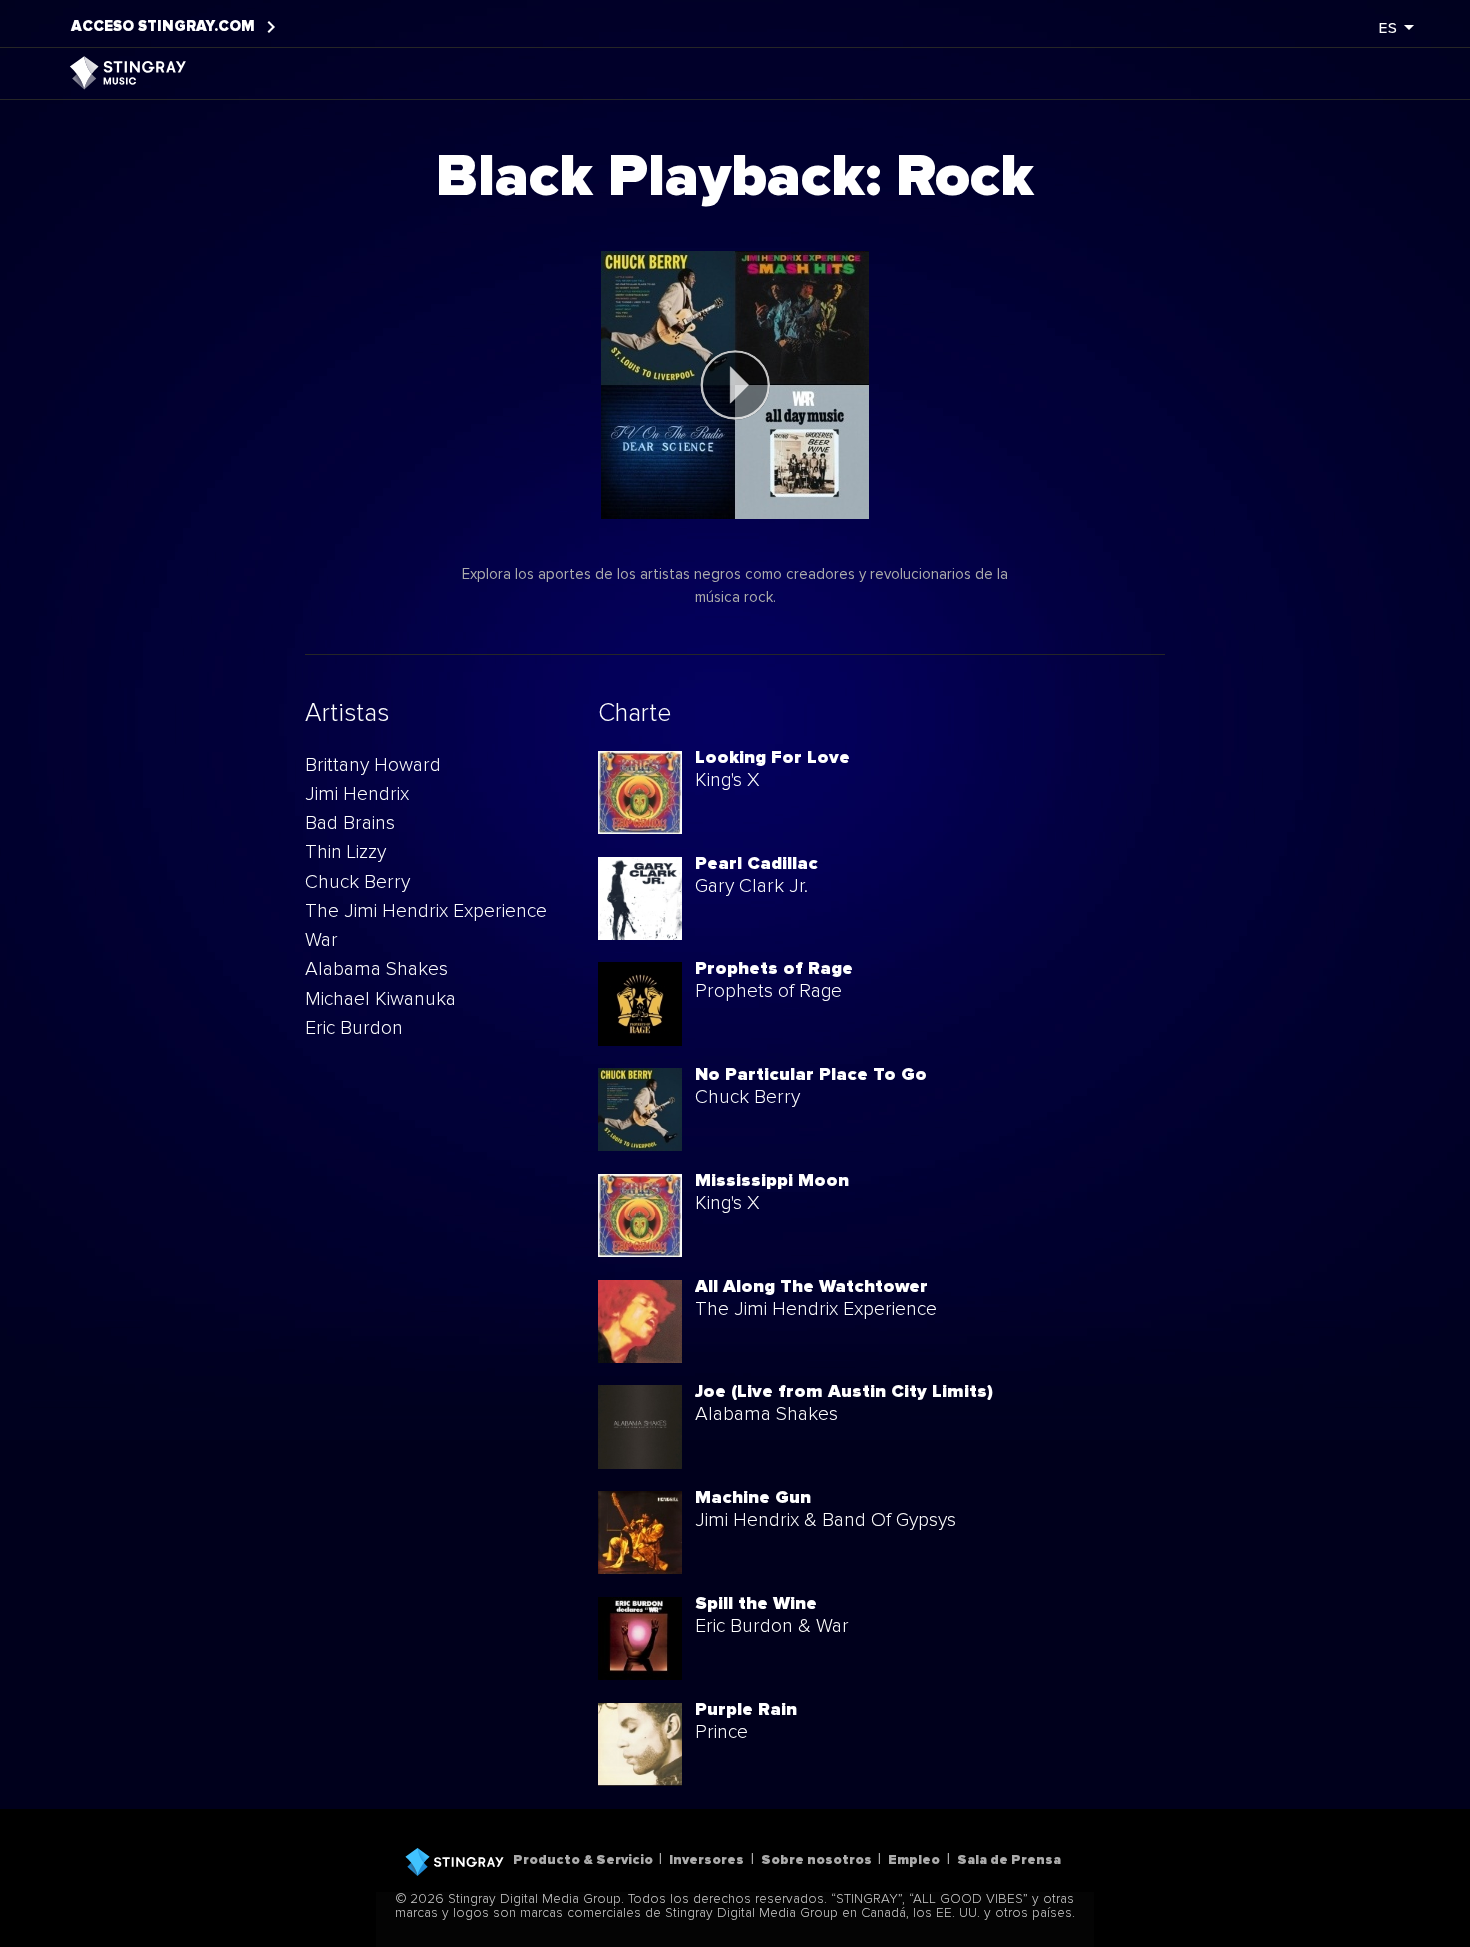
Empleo (914, 1860)
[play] (735, 385)
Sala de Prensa (1009, 1860)
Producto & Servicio (583, 1860)
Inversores (706, 1860)
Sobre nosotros (816, 1860)
